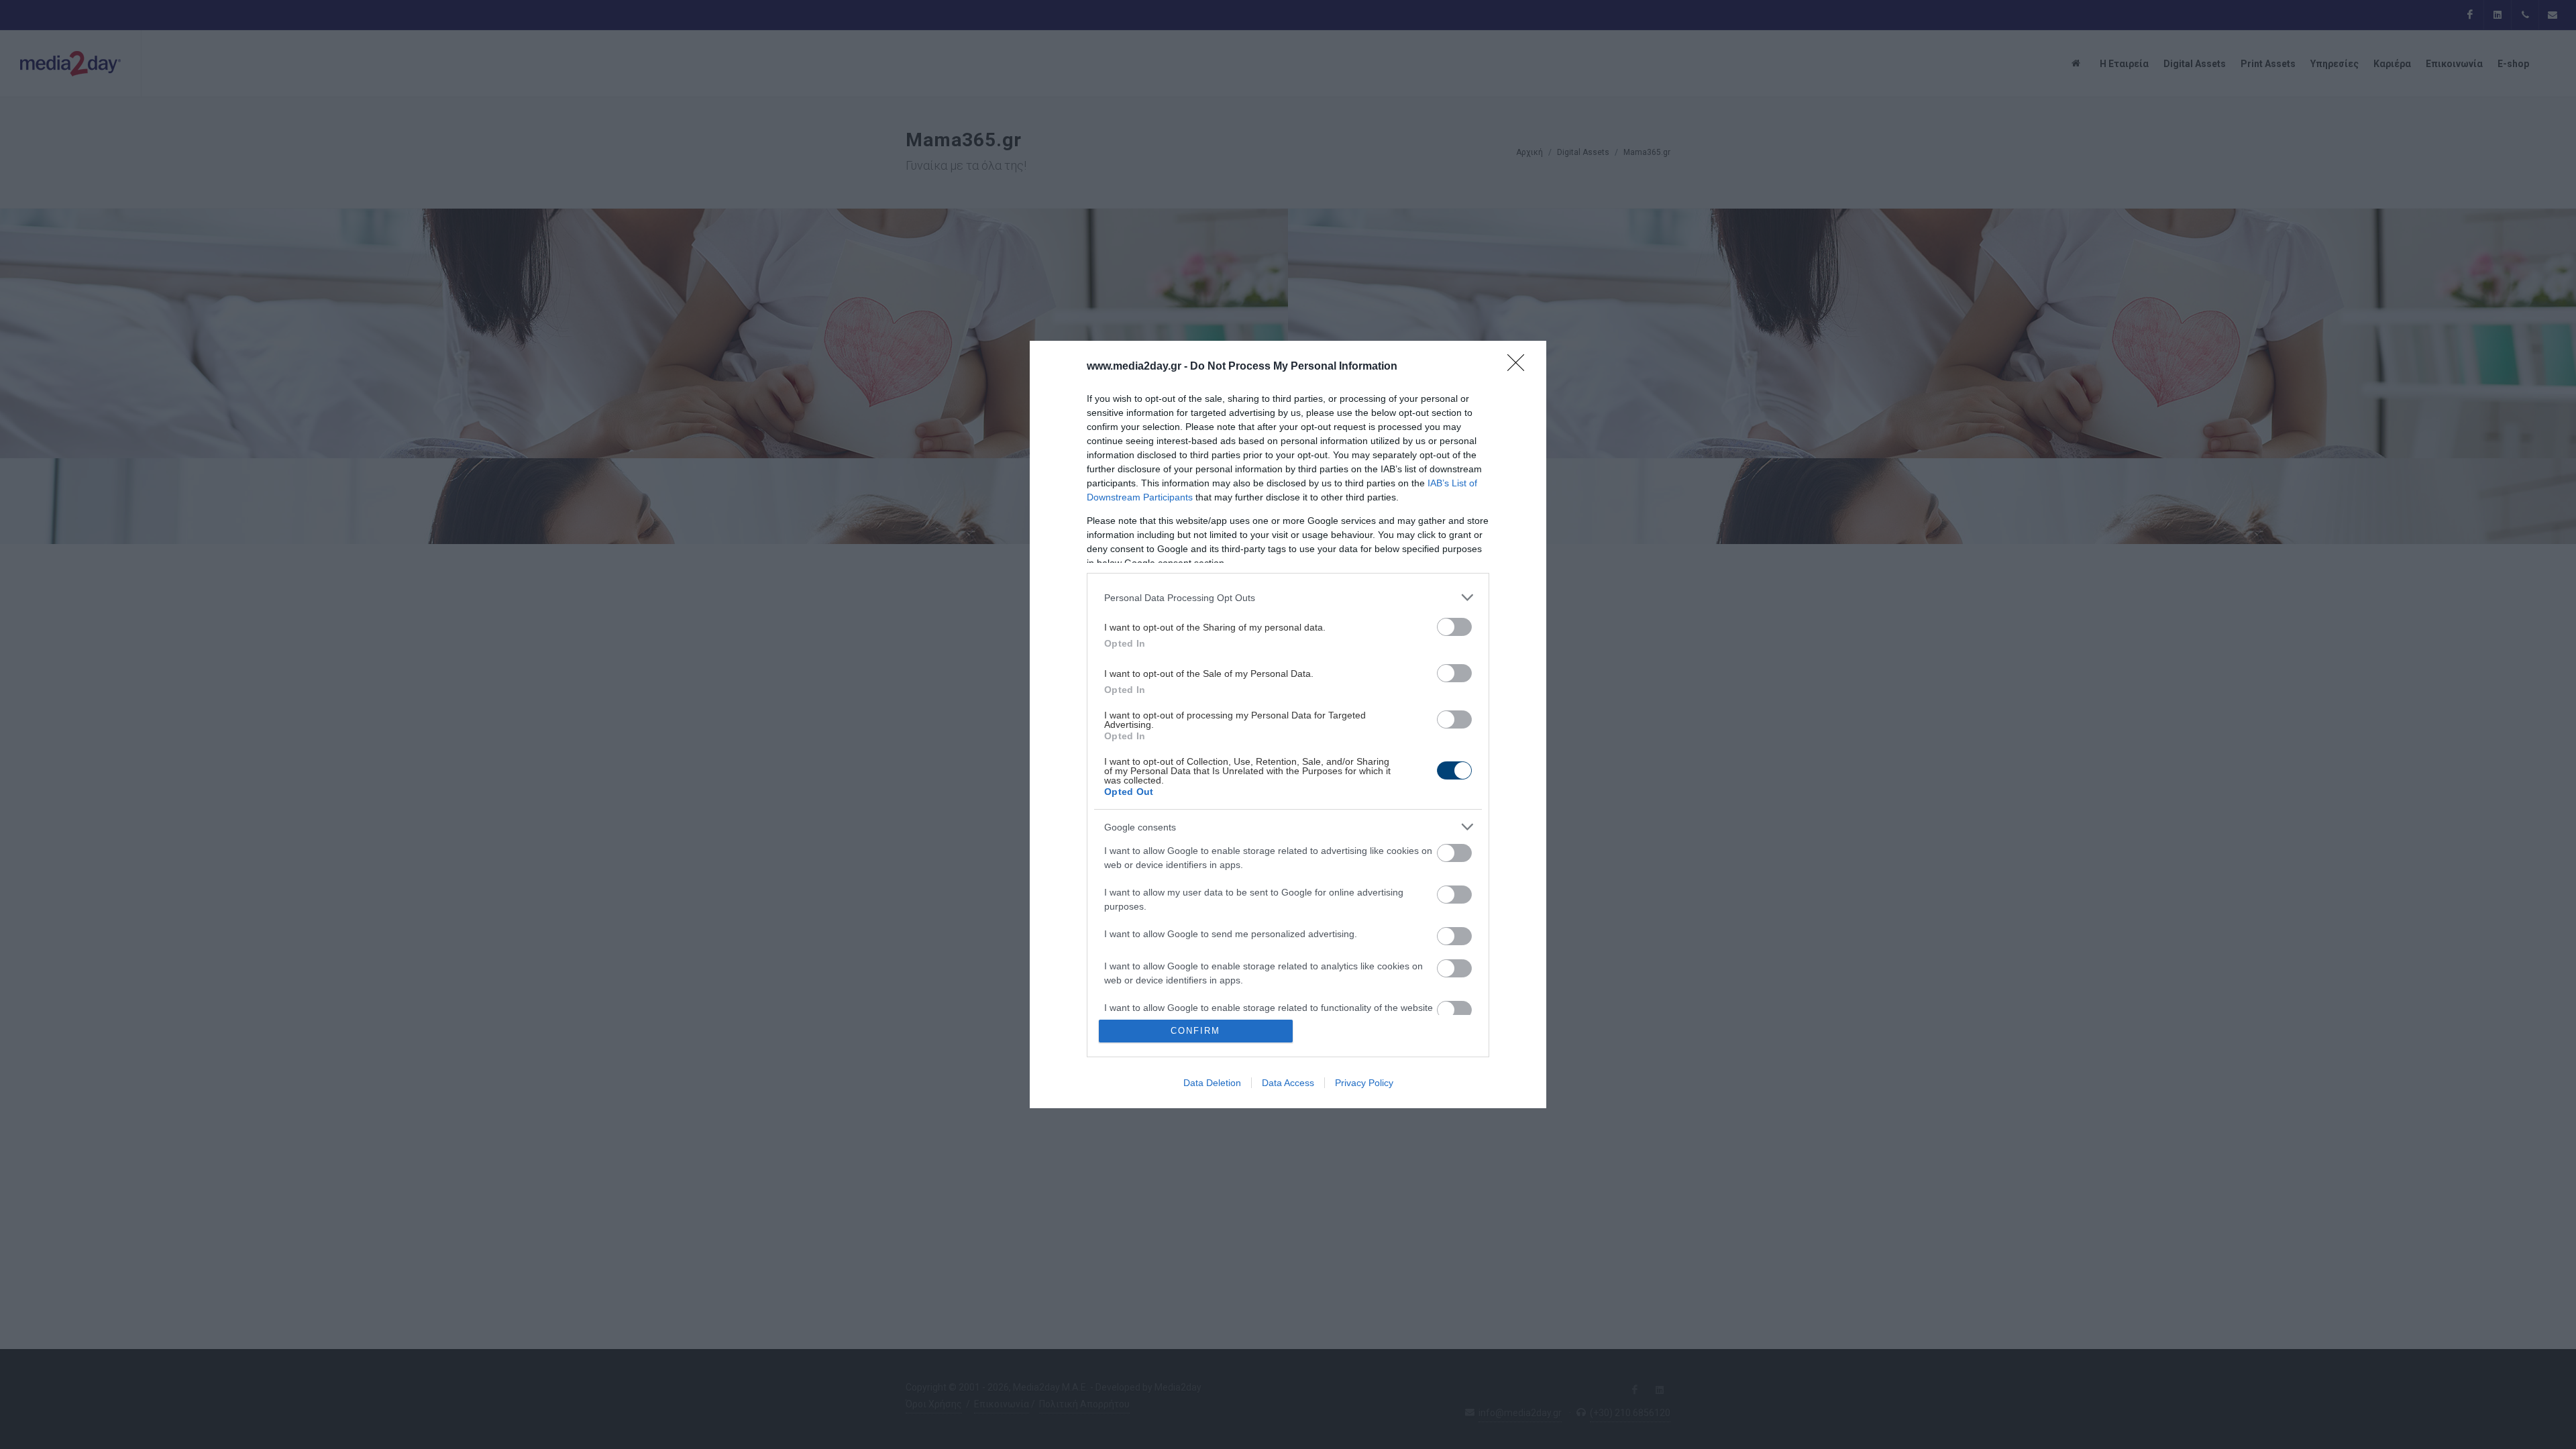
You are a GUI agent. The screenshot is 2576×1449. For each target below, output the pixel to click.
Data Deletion (1212, 1083)
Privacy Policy (1364, 1083)
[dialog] (1288, 724)
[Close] (1520, 367)
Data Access (1288, 1083)
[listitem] (1288, 597)
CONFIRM (1195, 1031)
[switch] (1454, 627)
